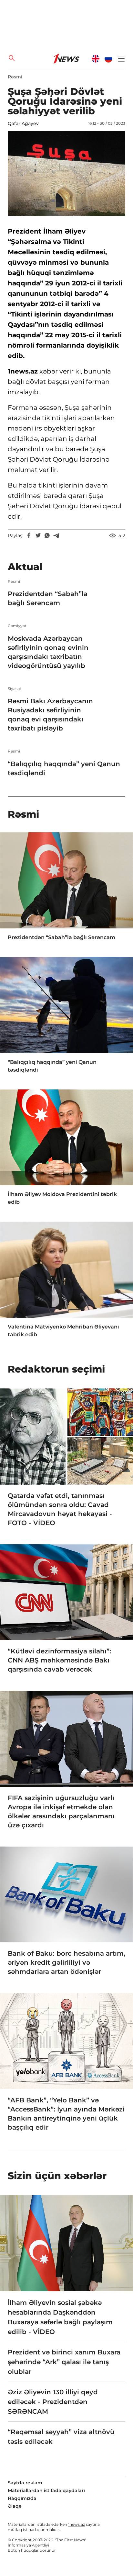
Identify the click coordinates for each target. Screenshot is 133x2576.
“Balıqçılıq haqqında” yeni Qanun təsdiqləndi (64, 768)
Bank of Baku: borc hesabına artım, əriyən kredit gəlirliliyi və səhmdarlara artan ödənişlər (66, 1962)
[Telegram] (56, 535)
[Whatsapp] (47, 535)
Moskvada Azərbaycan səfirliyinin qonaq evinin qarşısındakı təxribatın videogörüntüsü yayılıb (48, 652)
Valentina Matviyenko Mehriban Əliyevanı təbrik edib (63, 1331)
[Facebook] (29, 535)
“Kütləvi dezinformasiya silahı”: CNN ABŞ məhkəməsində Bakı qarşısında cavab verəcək (59, 1660)
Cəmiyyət (17, 626)
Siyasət (15, 689)
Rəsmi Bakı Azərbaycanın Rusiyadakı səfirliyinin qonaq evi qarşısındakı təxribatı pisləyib (50, 715)
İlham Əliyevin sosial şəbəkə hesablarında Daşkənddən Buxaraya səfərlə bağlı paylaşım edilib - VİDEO (60, 2317)
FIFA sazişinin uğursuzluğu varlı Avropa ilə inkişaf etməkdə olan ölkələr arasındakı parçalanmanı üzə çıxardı (61, 1811)
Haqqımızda (22, 2498)
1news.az (77, 2524)
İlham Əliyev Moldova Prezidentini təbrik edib (62, 1198)
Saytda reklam (25, 2483)
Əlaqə (15, 2506)
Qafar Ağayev (23, 123)
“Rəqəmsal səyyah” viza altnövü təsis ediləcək (61, 2437)
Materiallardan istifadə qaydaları (46, 2490)
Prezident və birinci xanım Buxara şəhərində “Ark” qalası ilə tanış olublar (64, 2362)
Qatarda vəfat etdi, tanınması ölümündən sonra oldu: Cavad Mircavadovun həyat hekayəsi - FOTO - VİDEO (60, 1509)
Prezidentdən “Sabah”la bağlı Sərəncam (48, 598)
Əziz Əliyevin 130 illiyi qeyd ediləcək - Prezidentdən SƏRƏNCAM (53, 2402)
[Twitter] (38, 535)
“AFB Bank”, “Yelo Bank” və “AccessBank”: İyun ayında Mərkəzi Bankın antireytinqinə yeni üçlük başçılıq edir (66, 2114)
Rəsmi (15, 77)
